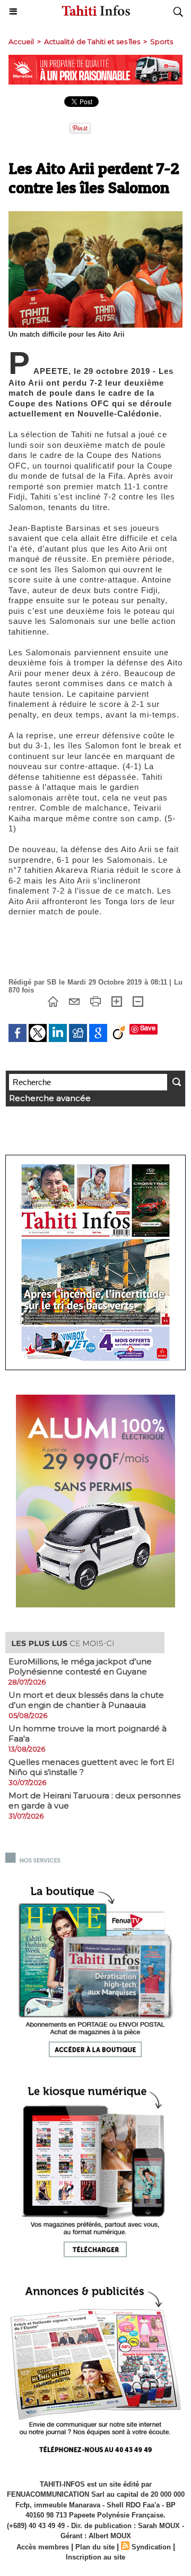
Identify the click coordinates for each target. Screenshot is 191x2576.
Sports (162, 41)
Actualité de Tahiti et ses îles (92, 41)
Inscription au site (95, 2557)
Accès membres (43, 2547)
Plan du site (95, 2547)
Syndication (151, 2547)
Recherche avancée (50, 1098)
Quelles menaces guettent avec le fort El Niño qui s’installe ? (91, 1767)
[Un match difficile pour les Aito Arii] (95, 216)
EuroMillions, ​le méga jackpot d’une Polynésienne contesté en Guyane (80, 1666)
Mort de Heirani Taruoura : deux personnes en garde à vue (94, 1800)
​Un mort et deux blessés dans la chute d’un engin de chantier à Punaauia (86, 1700)
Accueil (21, 41)
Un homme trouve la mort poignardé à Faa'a (88, 1733)
